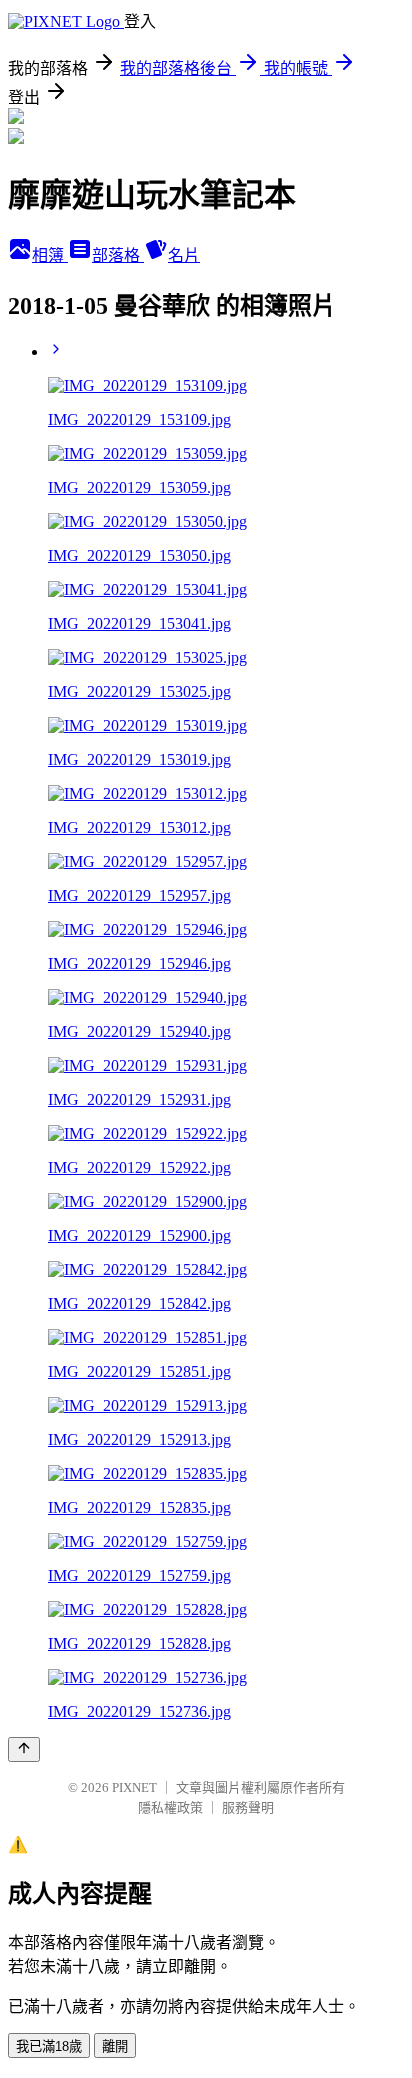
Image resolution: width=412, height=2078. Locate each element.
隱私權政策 (170, 1807)
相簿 (50, 255)
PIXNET (134, 1787)
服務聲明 (248, 1807)
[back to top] (24, 1749)
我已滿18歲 (49, 2046)
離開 (115, 2046)
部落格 (118, 255)
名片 (184, 255)
